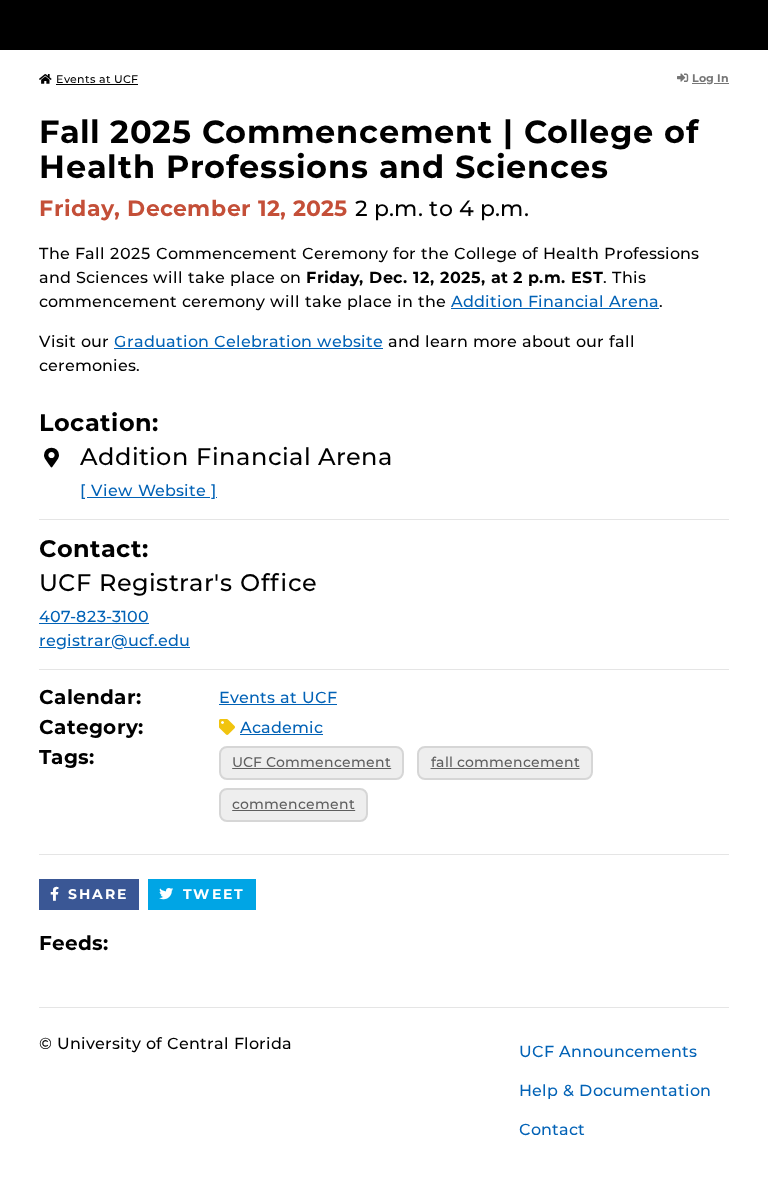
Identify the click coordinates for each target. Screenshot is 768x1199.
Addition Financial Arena (555, 301)
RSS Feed (202, 942)
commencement (293, 804)
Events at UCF (97, 79)
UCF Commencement (311, 762)
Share (98, 894)
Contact (552, 1129)
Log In (710, 78)
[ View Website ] (148, 490)
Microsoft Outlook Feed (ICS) (168, 942)
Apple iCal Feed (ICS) (134, 942)
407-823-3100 (94, 616)
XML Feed (236, 942)
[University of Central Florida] (172, 24)
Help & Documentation (615, 1090)
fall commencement (505, 762)
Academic (281, 727)
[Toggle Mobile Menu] (724, 23)
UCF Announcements (608, 1051)
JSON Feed (270, 942)
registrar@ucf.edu (114, 640)
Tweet (214, 894)
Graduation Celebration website (248, 341)
